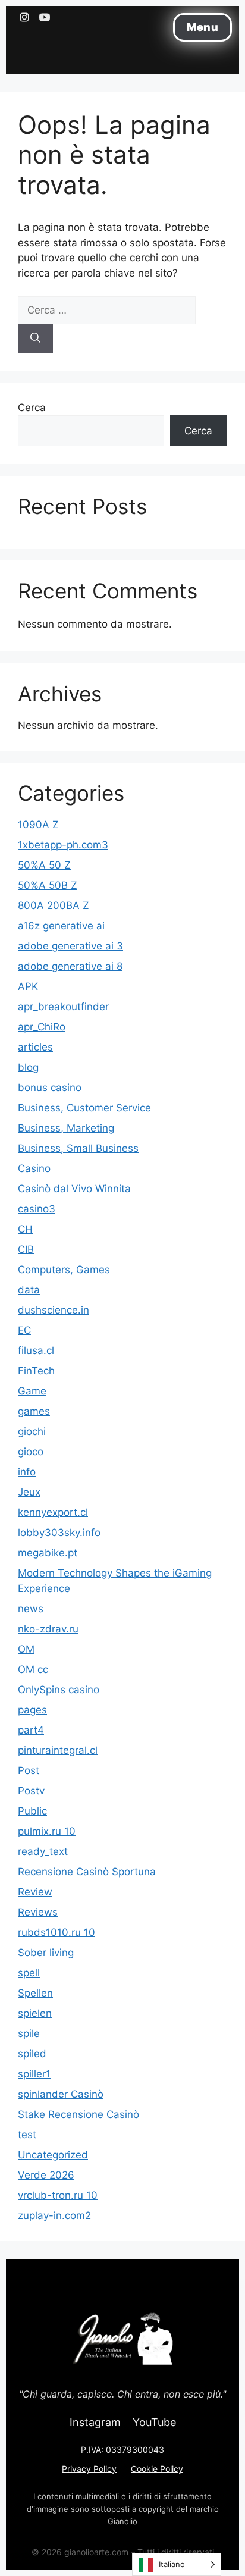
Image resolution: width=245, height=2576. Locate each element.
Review (35, 1892)
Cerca (32, 408)
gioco (31, 1452)
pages (32, 1710)
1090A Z (38, 825)
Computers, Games (64, 1270)
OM (26, 1649)
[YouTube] (45, 17)
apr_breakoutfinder (63, 1007)
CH (25, 1229)
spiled (32, 2054)
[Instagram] (24, 17)
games (34, 1411)
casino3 (37, 1209)
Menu (202, 27)
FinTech (36, 1371)
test (27, 2135)
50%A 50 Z (44, 865)
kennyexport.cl (53, 1512)
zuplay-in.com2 (54, 2215)
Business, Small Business (78, 1148)
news (31, 1609)
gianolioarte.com (96, 2552)
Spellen (35, 1993)
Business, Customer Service (84, 1108)
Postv (31, 1791)
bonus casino (50, 1088)
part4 (31, 1730)
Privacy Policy (89, 2469)
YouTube (154, 2422)
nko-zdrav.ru (48, 1629)
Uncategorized (53, 2155)
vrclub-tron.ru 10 (58, 2195)
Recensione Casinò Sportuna (87, 1872)
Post (29, 1770)
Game (32, 1391)
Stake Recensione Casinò (78, 2114)
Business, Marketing (66, 1128)
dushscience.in (54, 1310)
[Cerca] (35, 339)
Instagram (95, 2422)
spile (29, 2033)
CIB (26, 1249)
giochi (32, 1431)
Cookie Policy (157, 2469)
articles (35, 1047)
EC (24, 1330)
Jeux (29, 1492)
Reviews (38, 1912)
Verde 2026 (46, 2175)
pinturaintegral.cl (58, 1750)
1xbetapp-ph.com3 (63, 845)
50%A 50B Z (48, 885)
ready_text (43, 1851)
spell (29, 1973)
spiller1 (34, 2074)
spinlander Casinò (61, 2094)
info (27, 1472)
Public (32, 1811)
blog (28, 1067)
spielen (35, 2013)
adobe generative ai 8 (70, 966)
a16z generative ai (61, 926)
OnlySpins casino (59, 1690)
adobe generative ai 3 (70, 946)
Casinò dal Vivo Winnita (74, 1189)
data (29, 1290)
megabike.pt (48, 1553)
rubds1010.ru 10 (56, 1932)
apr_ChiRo (42, 1027)
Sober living (46, 1953)
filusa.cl (36, 1350)
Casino (34, 1168)
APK (28, 986)
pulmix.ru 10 (47, 1831)
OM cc (33, 1669)
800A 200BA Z (54, 905)
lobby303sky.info (59, 1533)
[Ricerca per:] (107, 310)
